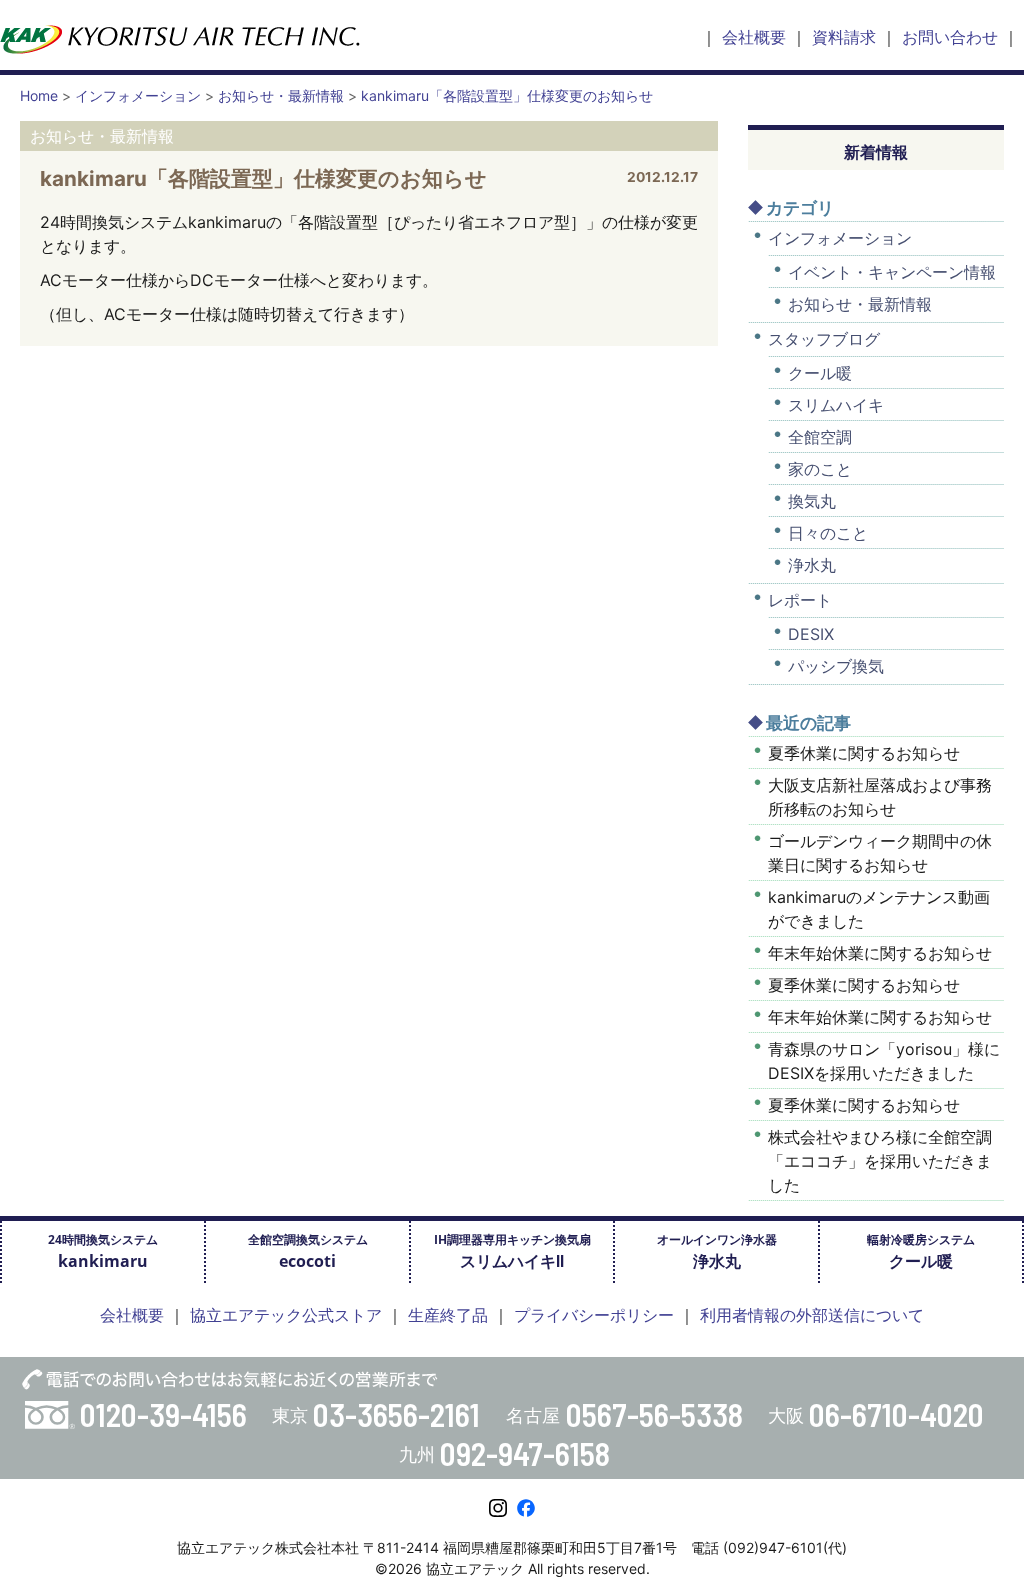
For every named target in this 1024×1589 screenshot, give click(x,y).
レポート (800, 600)
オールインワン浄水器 (717, 1251)
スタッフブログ (824, 339)
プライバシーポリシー (594, 1315)
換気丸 (812, 501)
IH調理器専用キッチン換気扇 (512, 1251)
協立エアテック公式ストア (286, 1315)
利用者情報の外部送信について (812, 1315)
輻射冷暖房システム (921, 1251)
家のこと (820, 469)
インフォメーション (840, 238)
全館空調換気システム (308, 1251)
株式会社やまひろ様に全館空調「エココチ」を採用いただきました (880, 1161)
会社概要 (754, 37)
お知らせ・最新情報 (860, 304)
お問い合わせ (950, 37)
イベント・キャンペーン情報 (892, 272)
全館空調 (820, 437)
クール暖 (820, 373)
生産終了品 (448, 1315)
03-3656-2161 (396, 1414)
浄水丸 (812, 565)
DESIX (811, 634)
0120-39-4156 (163, 1414)
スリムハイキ (836, 405)
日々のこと (828, 533)
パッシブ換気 (836, 666)
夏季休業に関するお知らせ (864, 753)
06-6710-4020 (896, 1414)
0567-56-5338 (654, 1414)
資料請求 (844, 37)
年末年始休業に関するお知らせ (880, 953)
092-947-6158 (525, 1453)
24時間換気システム (103, 1251)
